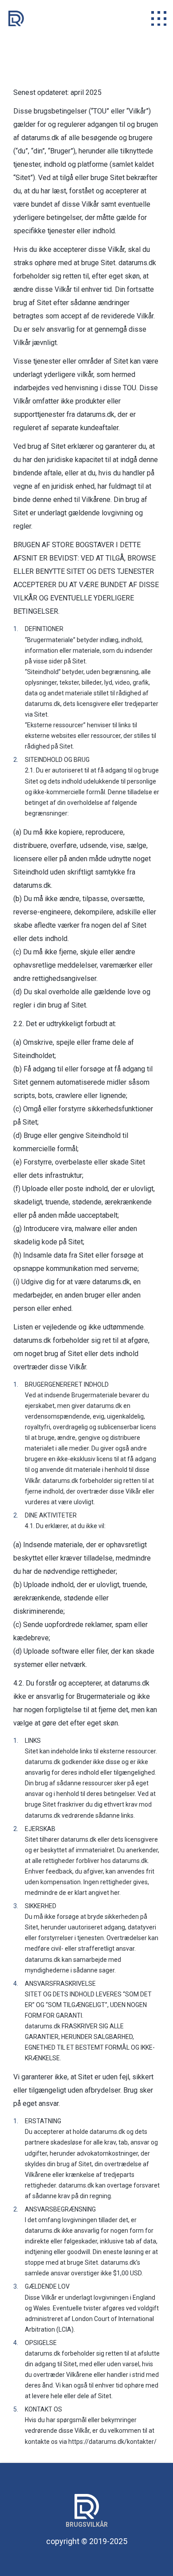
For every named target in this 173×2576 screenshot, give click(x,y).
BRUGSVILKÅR (87, 2525)
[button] (159, 18)
